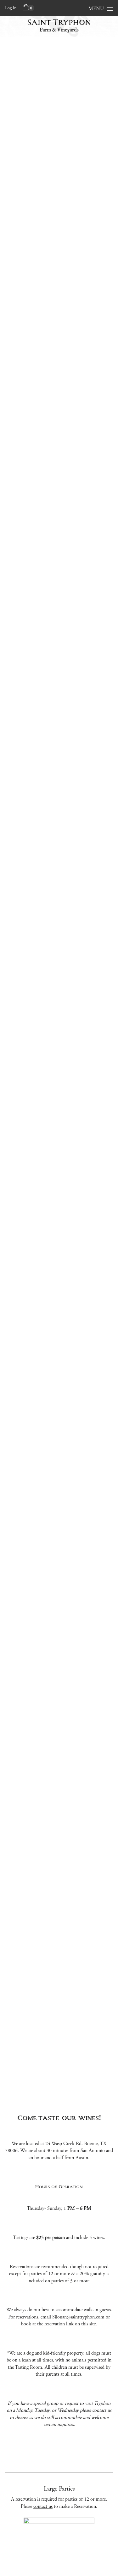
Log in (11, 8)
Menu (96, 9)
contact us (43, 2506)
